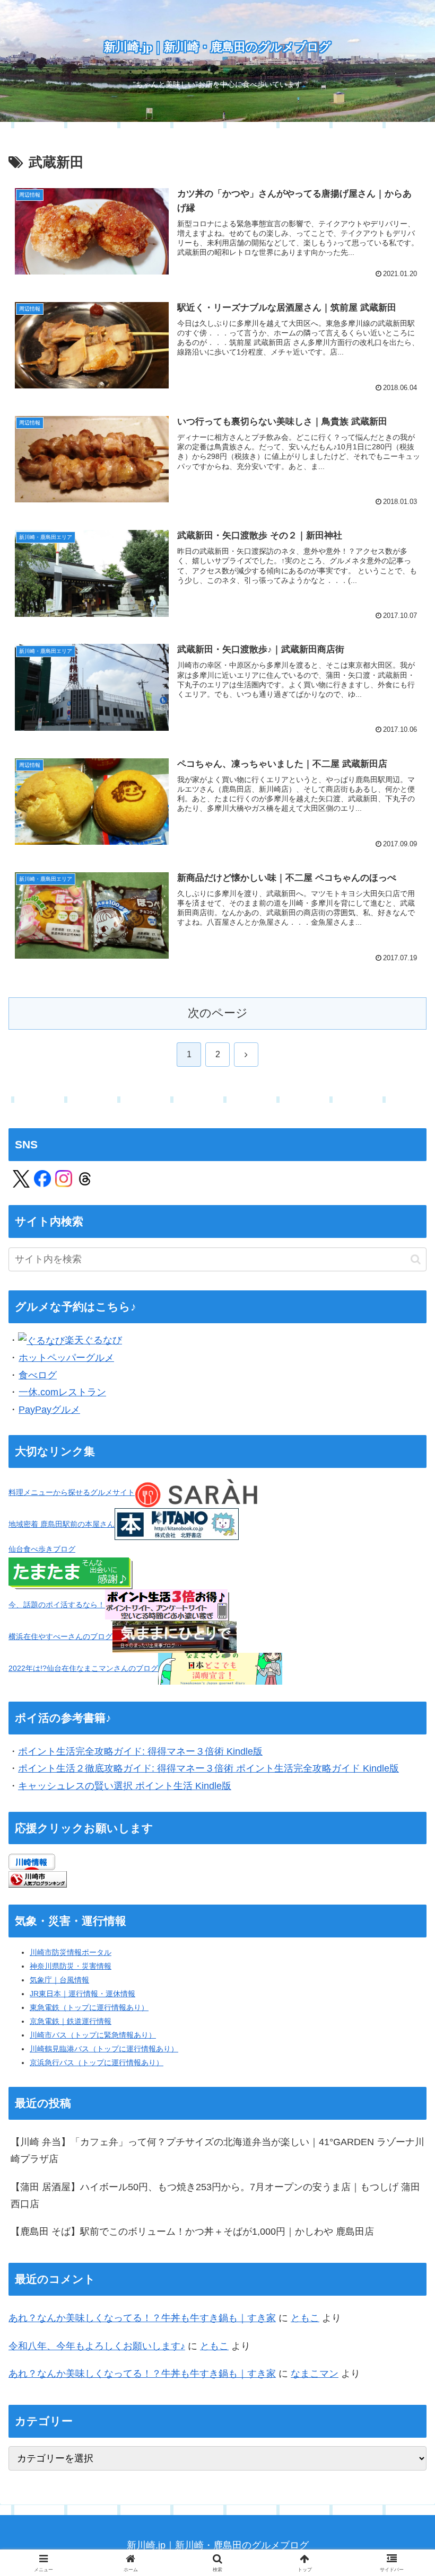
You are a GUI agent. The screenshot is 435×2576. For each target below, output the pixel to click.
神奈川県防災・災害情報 (71, 1966)
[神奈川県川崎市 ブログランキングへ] (38, 1879)
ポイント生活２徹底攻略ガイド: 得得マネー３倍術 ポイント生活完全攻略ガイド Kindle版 (208, 1768)
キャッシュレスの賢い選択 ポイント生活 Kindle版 (125, 1786)
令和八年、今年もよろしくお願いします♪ (97, 2346)
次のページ (218, 1013)
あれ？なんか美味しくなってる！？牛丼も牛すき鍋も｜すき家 (142, 2318)
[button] (416, 1259)
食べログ (38, 1375)
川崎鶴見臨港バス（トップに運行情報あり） (104, 2049)
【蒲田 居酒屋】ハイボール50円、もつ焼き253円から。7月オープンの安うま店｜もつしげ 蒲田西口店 (215, 2196)
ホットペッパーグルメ (66, 1358)
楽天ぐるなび (93, 1340)
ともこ (305, 2318)
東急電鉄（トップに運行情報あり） (89, 2007)
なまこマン (315, 2374)
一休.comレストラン (62, 1392)
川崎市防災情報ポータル (71, 1952)
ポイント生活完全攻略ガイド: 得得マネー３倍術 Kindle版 (140, 1751)
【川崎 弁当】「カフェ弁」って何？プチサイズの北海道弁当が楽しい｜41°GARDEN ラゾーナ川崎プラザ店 (217, 2150)
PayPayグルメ (49, 1410)
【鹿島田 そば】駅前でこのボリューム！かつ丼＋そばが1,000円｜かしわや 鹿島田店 (192, 2232)
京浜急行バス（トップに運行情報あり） (97, 2062)
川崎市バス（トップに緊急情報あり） (93, 2035)
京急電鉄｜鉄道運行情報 (71, 2021)
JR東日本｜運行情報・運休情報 (82, 1994)
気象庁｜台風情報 (59, 1980)
